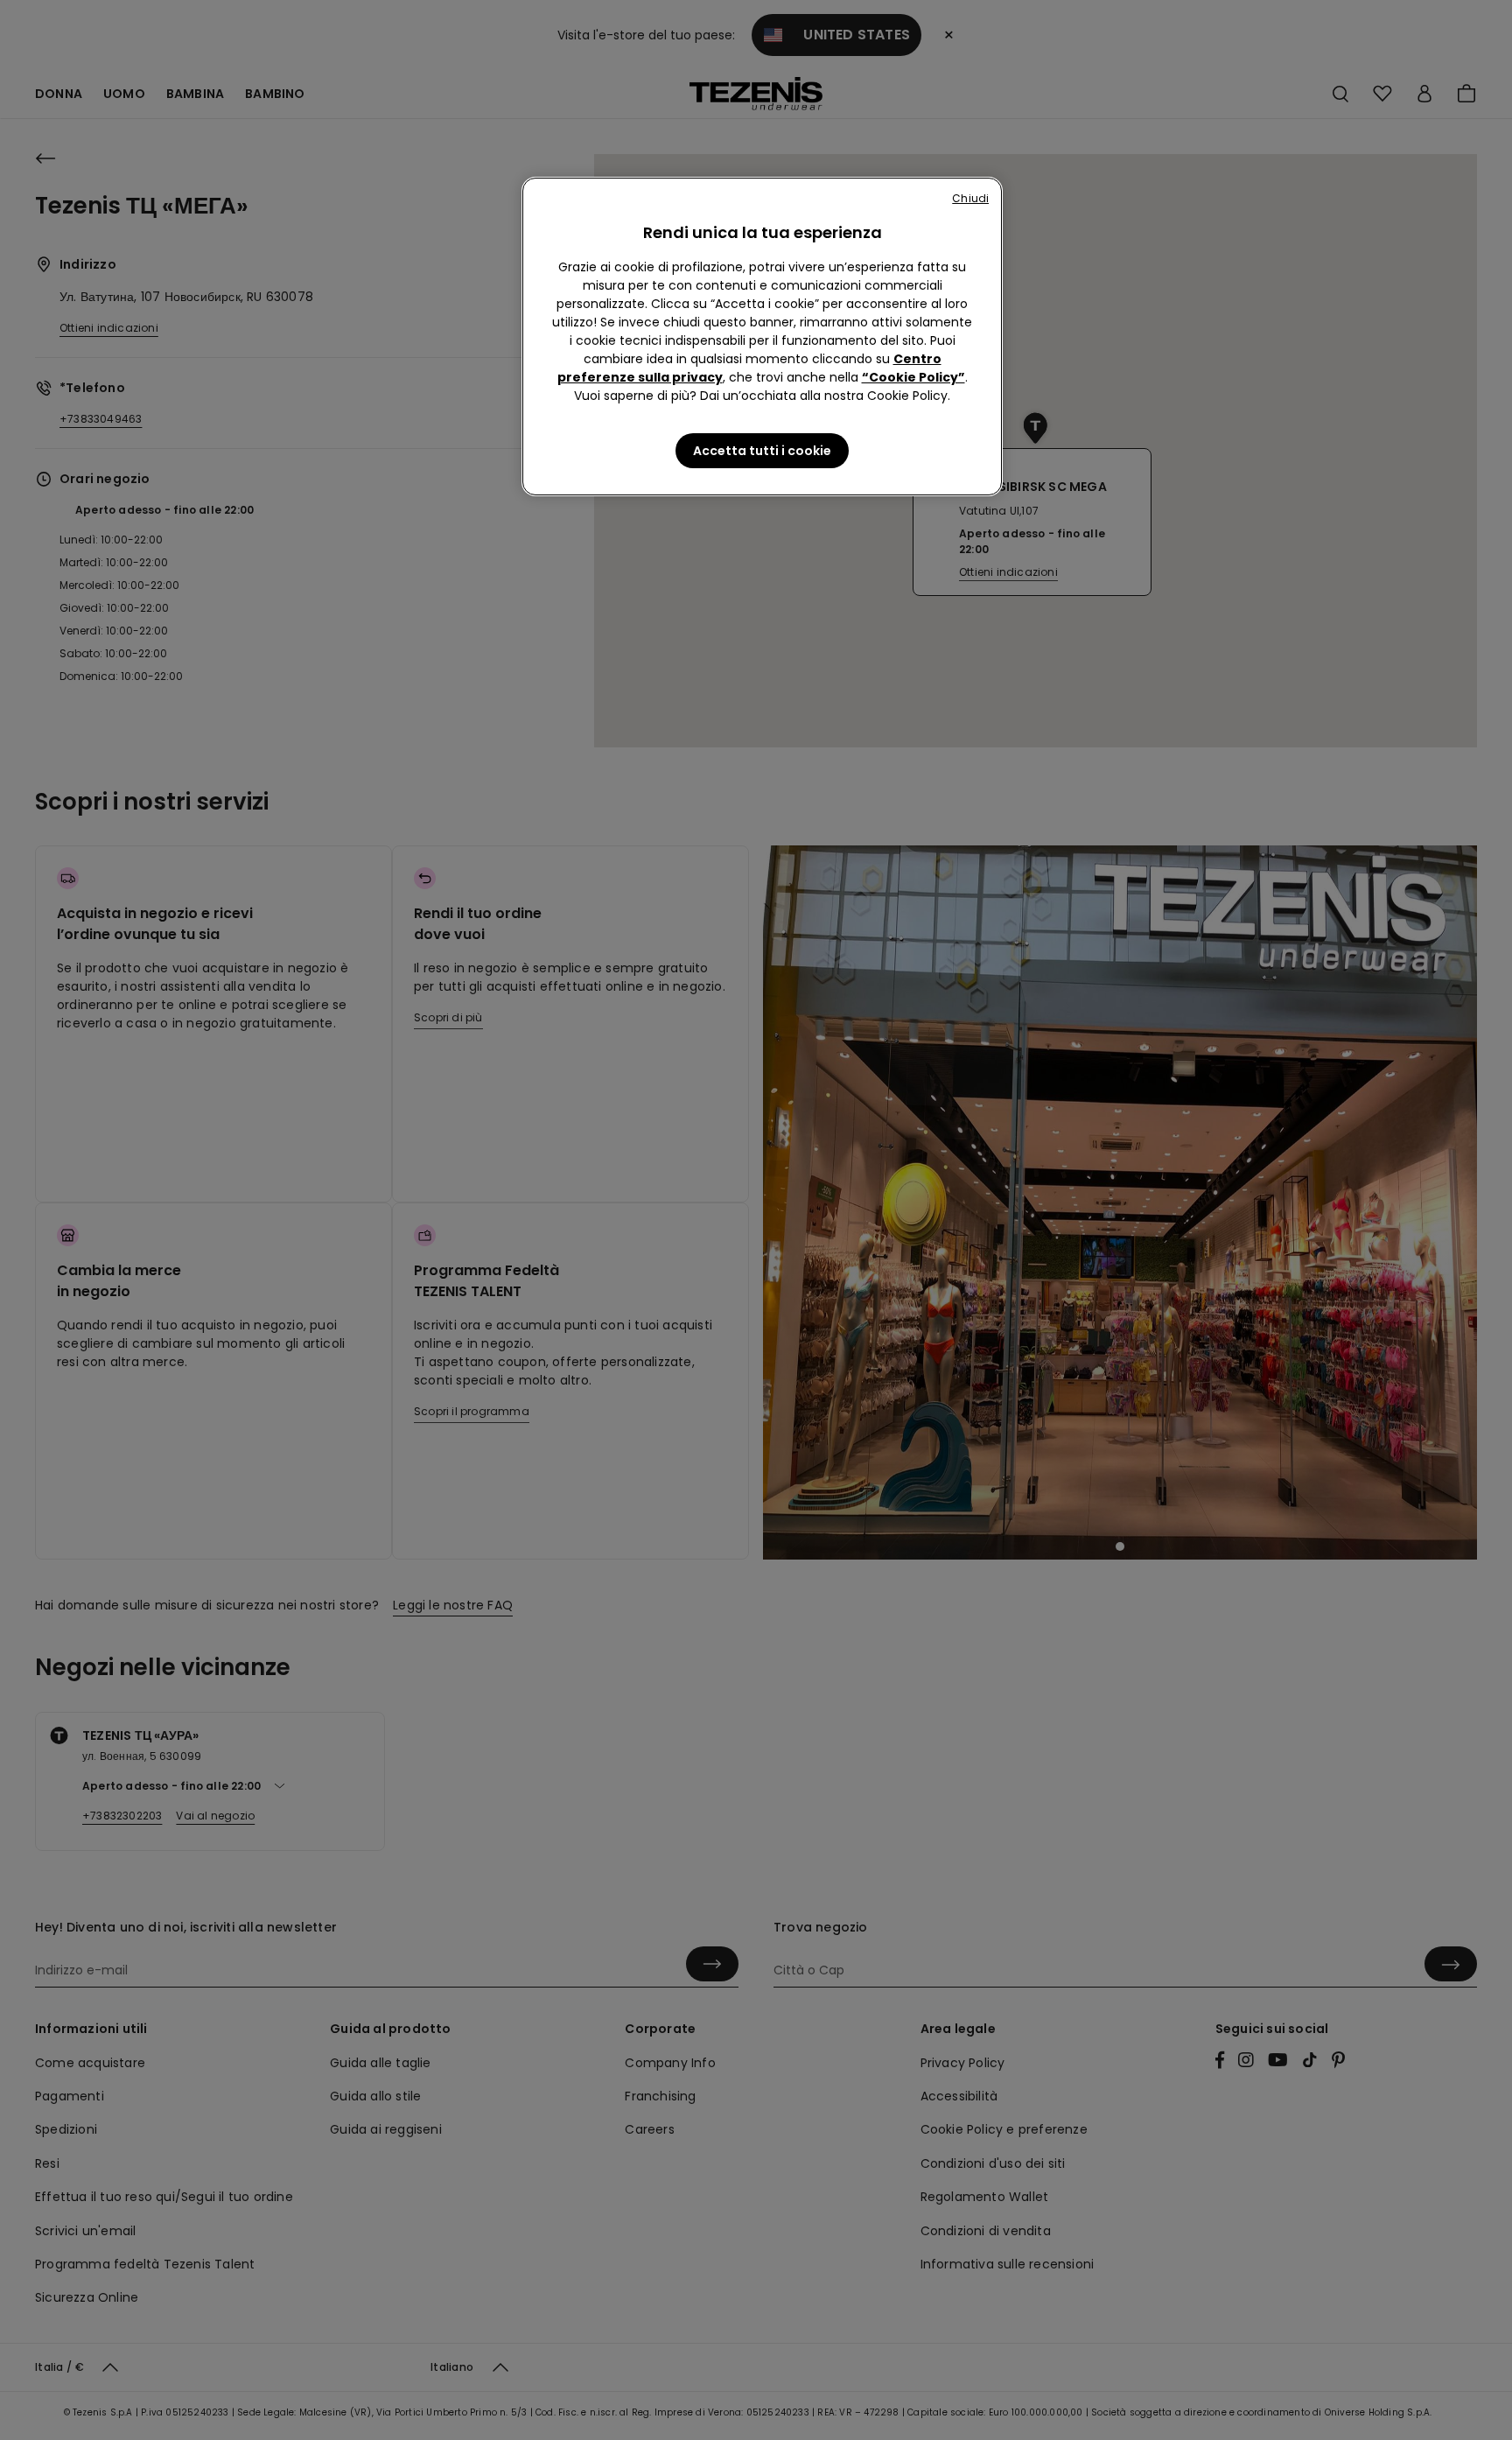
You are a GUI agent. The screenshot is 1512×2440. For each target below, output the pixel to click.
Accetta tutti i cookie (762, 451)
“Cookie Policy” (913, 377)
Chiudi (970, 198)
